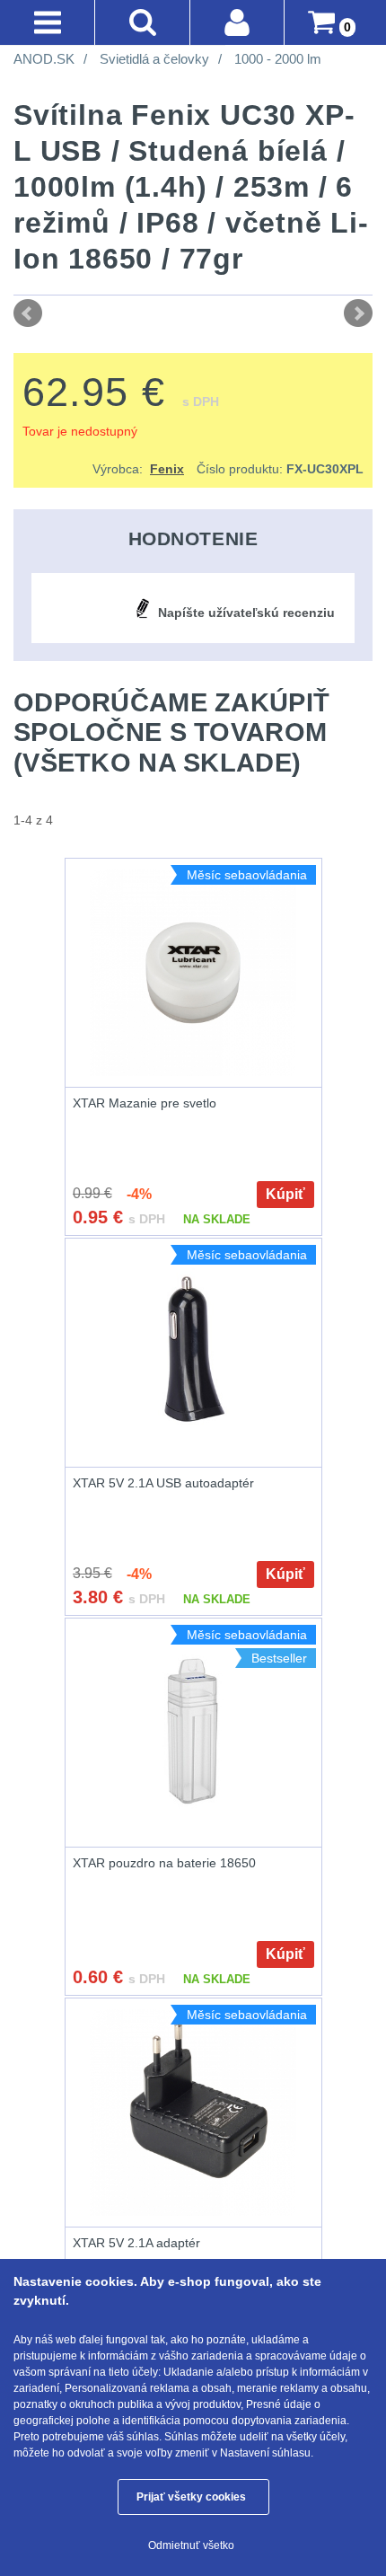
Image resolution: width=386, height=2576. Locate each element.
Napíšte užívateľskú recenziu (246, 613)
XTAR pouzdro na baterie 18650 (164, 1863)
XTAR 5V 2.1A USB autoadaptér (163, 1483)
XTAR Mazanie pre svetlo (145, 1103)
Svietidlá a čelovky (154, 59)
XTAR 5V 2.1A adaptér (136, 2243)
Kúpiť (285, 1194)
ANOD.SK (44, 59)
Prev (28, 313)
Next (358, 313)
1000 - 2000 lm (278, 59)
